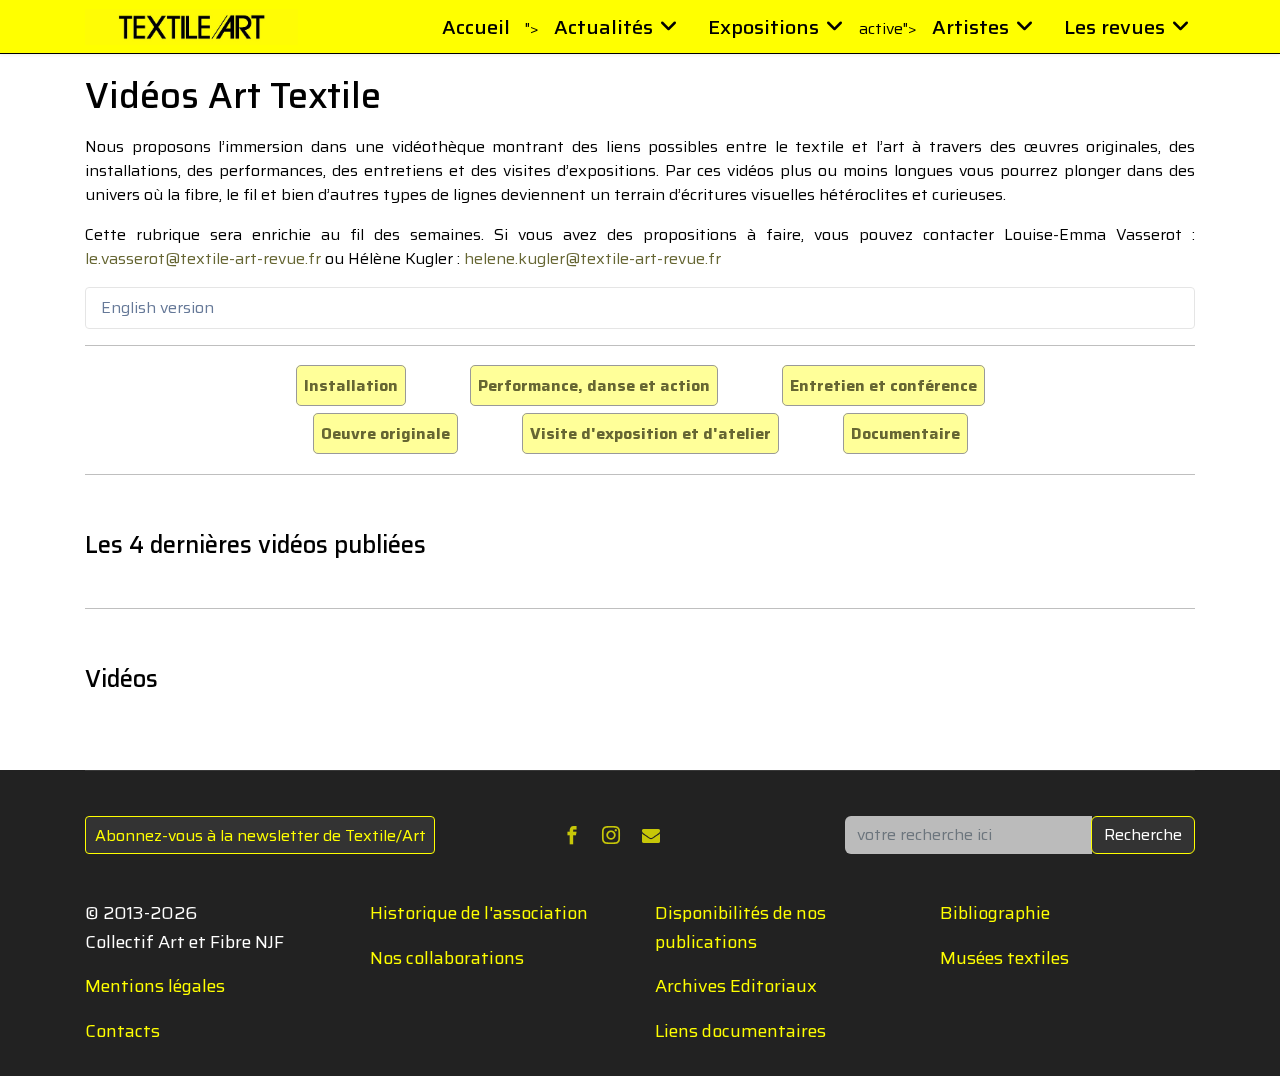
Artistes (970, 27)
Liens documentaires (740, 1031)
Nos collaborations (447, 958)
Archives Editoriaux (736, 986)
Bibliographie (995, 913)
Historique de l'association (479, 913)
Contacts (122, 1031)
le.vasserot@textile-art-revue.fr (203, 258)
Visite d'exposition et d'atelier (650, 433)
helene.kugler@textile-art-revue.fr (592, 258)
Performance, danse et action (594, 385)
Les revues (1114, 27)
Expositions (763, 27)
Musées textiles (1004, 958)
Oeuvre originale (385, 433)
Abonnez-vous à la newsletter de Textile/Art (260, 835)
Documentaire (905, 433)
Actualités (603, 27)
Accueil (476, 27)
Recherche (1143, 834)
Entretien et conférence (883, 385)
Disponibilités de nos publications (740, 927)
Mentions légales (155, 986)
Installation (351, 385)
